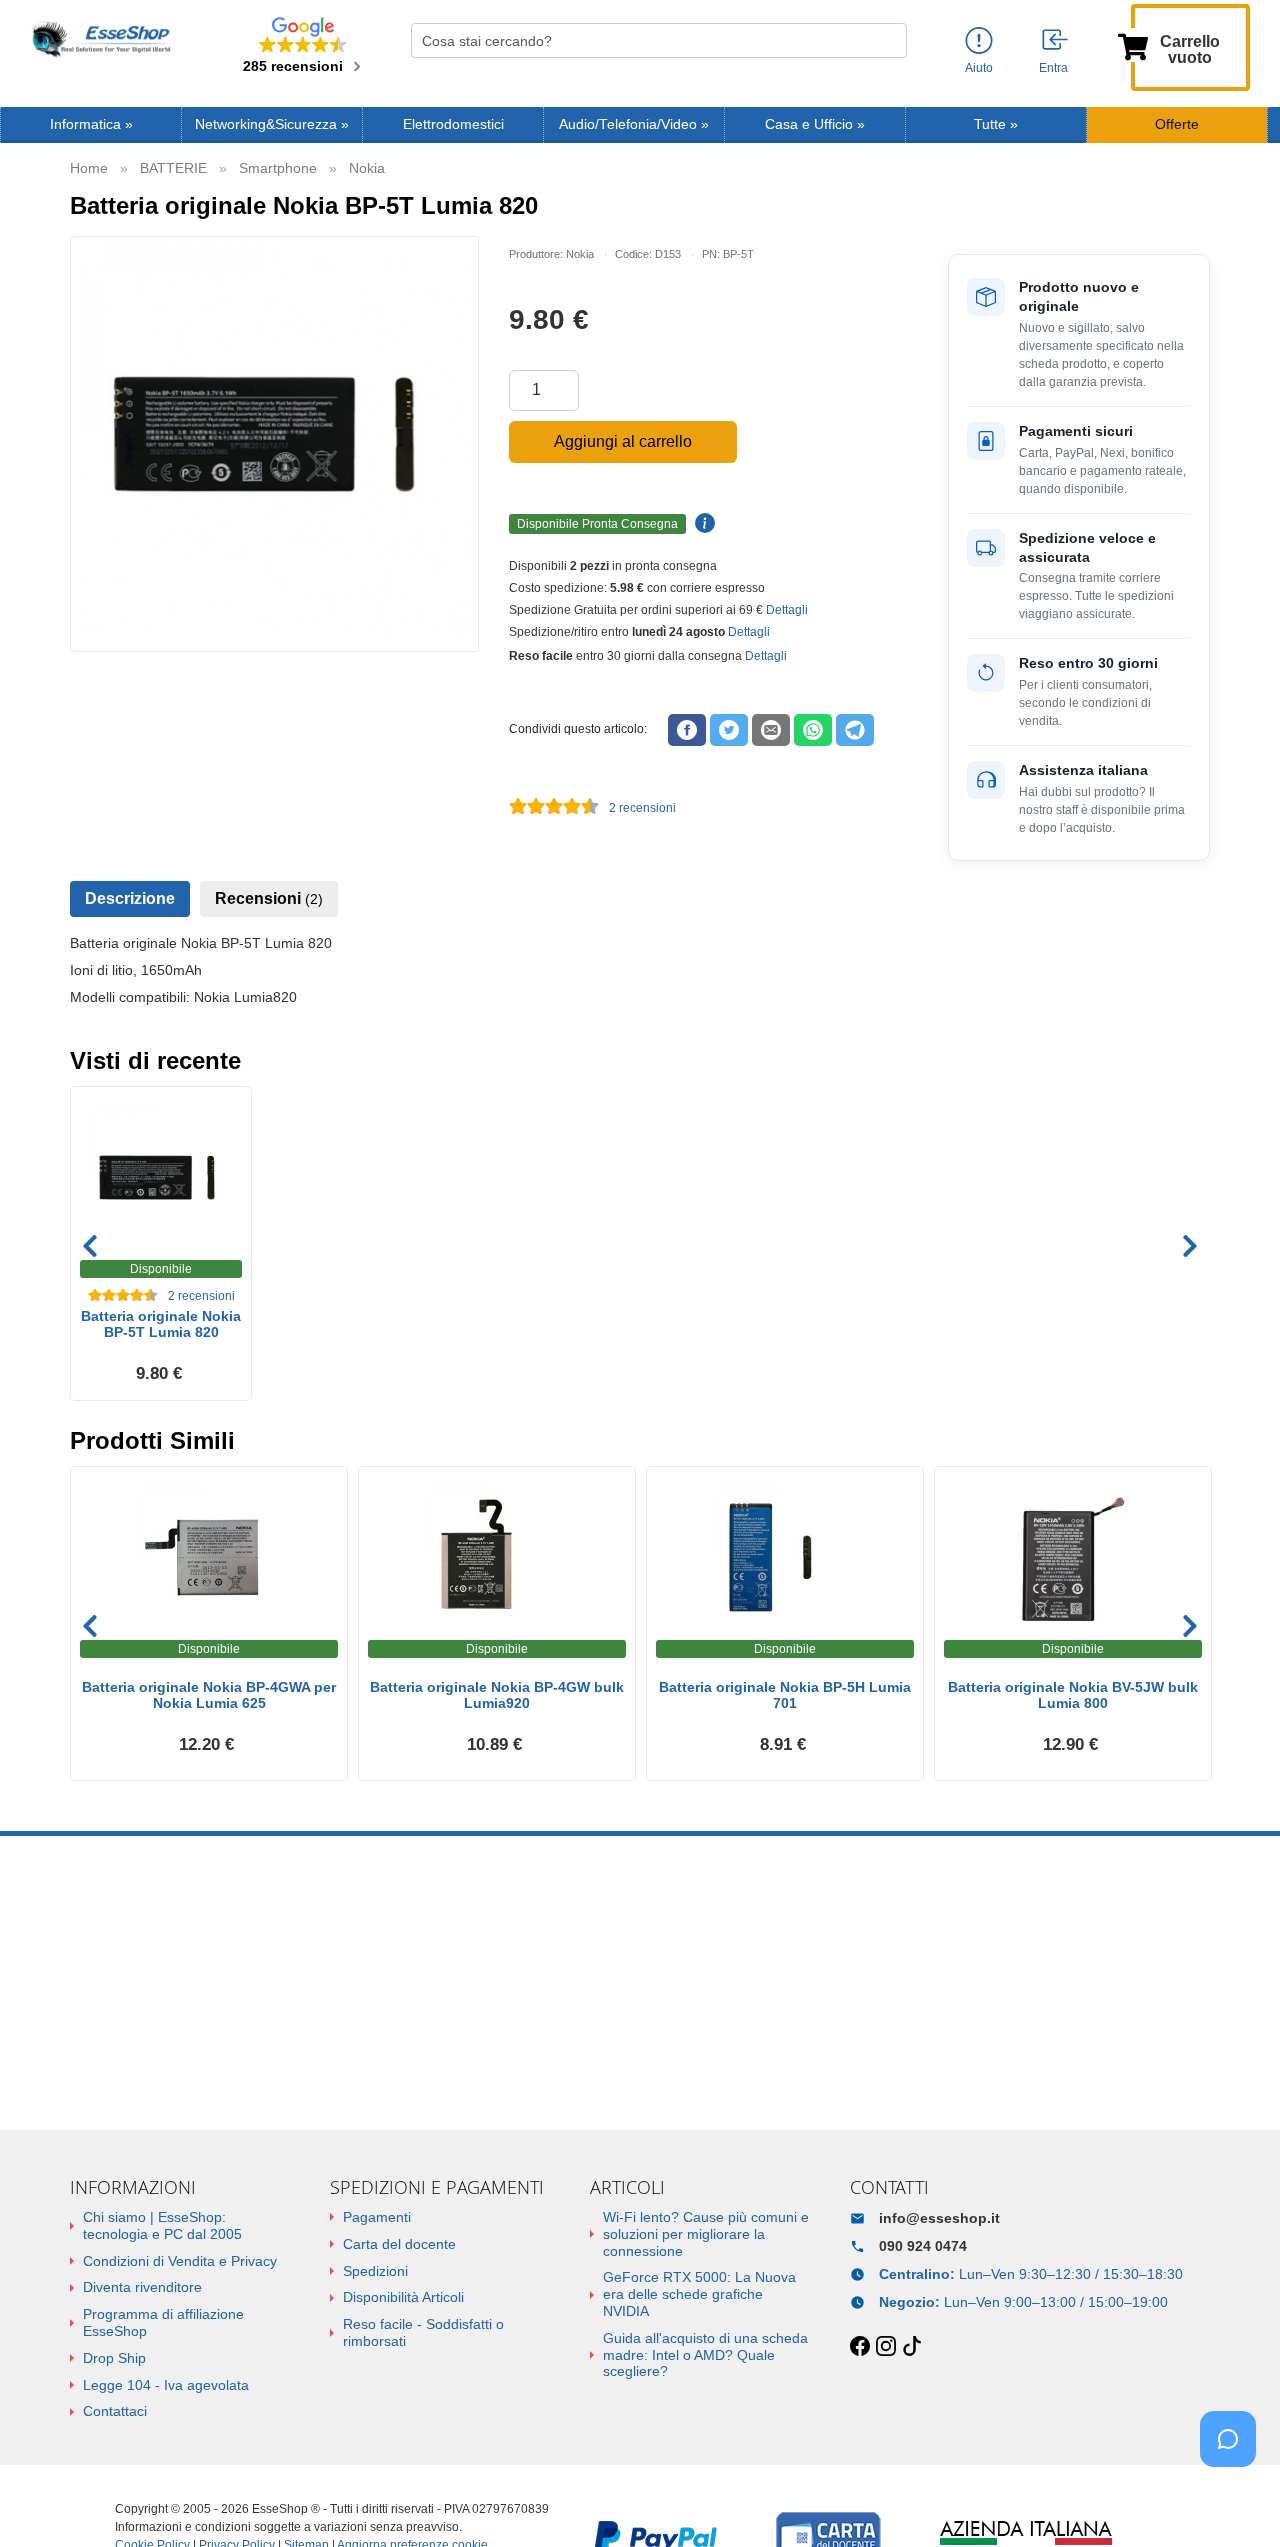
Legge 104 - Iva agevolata (166, 2385)
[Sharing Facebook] (687, 730)
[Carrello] (1133, 45)
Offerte (1177, 124)
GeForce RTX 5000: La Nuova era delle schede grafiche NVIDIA (699, 2294)
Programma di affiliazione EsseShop (163, 2322)
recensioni (642, 808)
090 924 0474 (923, 2246)
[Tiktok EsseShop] (912, 2347)
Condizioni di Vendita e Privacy (180, 2261)
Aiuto (979, 68)
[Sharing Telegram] (855, 730)
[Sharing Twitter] (729, 730)
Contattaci (115, 2411)
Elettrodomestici (453, 124)
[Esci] (1056, 41)
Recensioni (269, 898)
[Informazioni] (979, 41)
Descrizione (130, 898)
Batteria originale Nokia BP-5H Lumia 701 (785, 1695)
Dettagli (787, 610)
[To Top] (1234, 2500)
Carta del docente (399, 2244)
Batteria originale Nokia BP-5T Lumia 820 (161, 1324)
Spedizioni (375, 2271)
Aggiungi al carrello (623, 441)
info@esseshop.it (939, 2218)
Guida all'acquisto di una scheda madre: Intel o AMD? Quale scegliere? (705, 2355)
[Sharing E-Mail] (771, 730)
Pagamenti (377, 2217)
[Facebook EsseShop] (860, 2347)
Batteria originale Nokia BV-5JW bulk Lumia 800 (1073, 1695)
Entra (1053, 68)
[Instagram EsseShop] (886, 2347)
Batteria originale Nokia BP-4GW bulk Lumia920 (497, 1695)
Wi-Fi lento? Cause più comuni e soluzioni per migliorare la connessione (706, 2234)
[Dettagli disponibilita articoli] (702, 524)
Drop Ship (114, 2358)
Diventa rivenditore (142, 2287)
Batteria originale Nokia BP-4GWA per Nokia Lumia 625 (209, 1695)
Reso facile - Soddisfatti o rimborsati (423, 2332)
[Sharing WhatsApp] (813, 730)
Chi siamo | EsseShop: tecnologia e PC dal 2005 (162, 2225)
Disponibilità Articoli (403, 2297)
